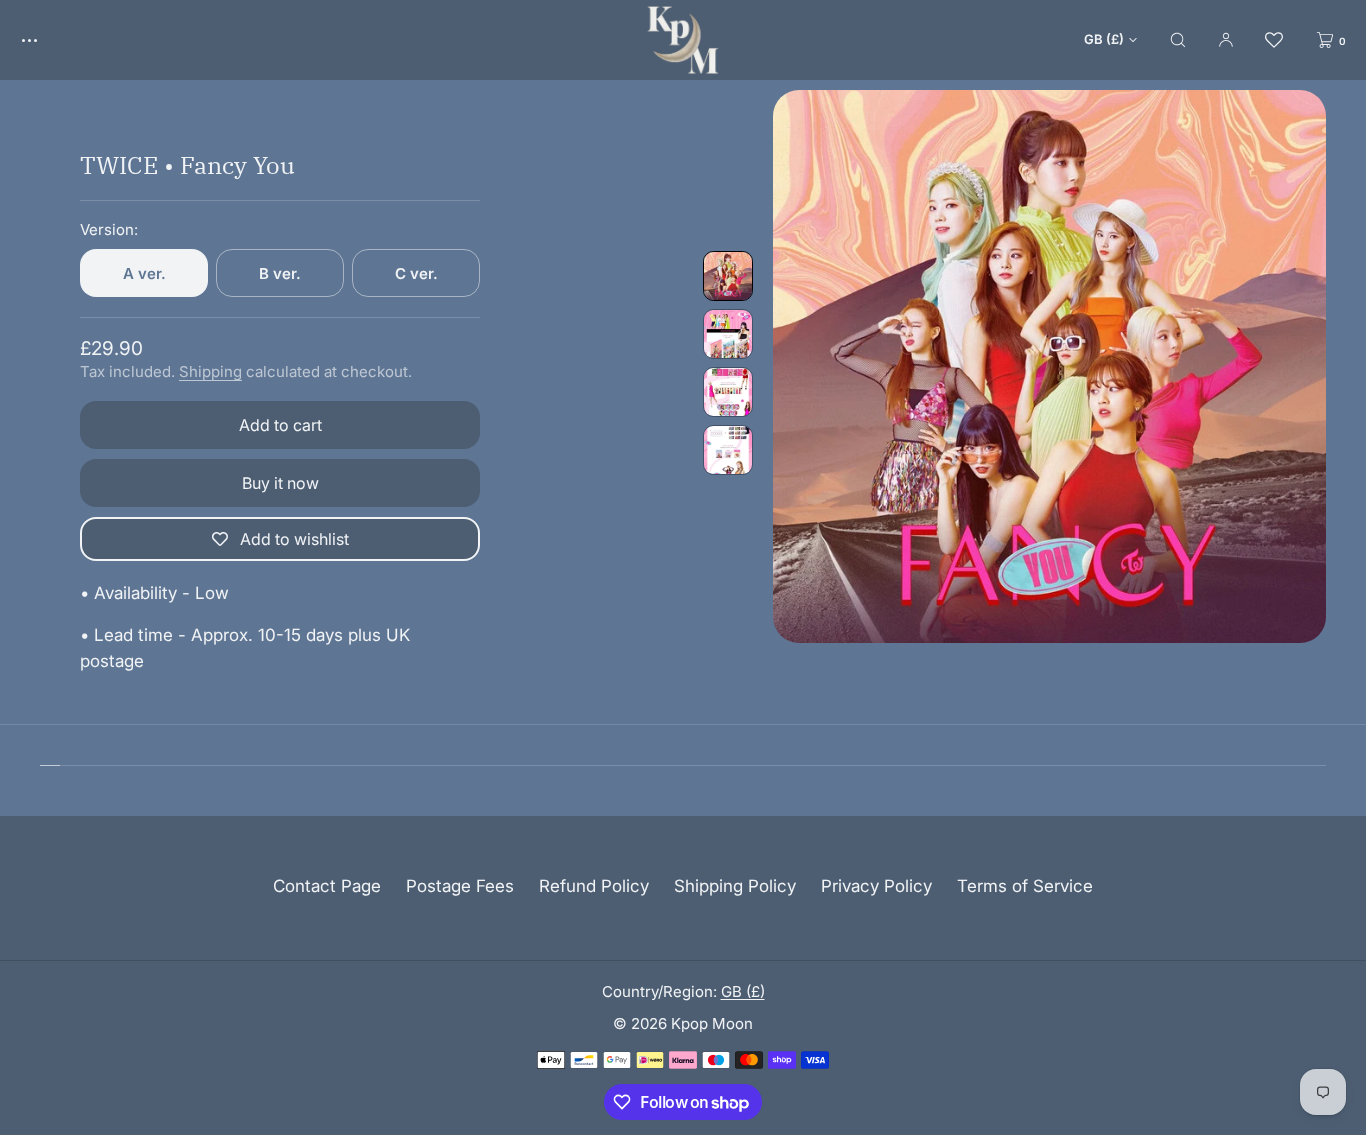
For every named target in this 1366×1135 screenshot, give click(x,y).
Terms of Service (1025, 886)
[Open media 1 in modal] (1049, 366)
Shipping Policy (735, 886)
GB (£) (1104, 39)
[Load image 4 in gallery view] (728, 450)
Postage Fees (460, 886)
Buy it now (280, 483)
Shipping (210, 371)
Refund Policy (594, 886)
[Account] (1226, 39)
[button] (1178, 39)
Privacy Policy (876, 886)
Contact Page (327, 886)
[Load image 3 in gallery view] (728, 392)
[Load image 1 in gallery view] (728, 276)
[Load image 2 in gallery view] (728, 334)
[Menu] (44, 39)
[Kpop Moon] (683, 40)
